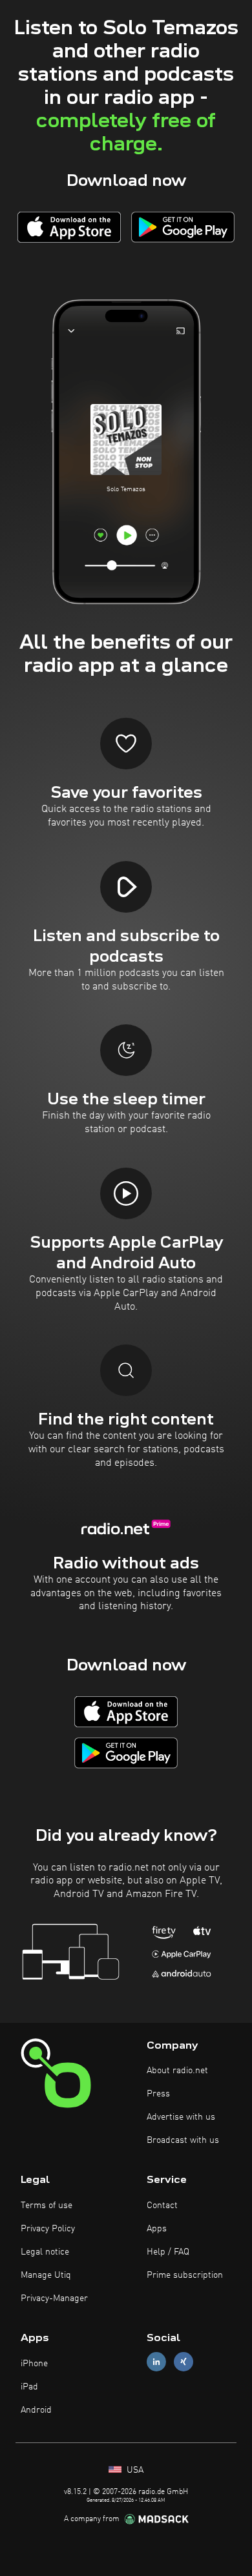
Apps (157, 2229)
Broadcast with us (183, 2140)
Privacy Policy (48, 2229)
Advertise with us (181, 2117)
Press (158, 2094)
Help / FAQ (168, 2252)
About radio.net (177, 2071)
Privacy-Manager (54, 2298)
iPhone (34, 2364)
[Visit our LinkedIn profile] (156, 2362)
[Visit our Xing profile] (184, 2362)
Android (36, 2410)
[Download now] (69, 227)
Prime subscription (185, 2275)
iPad (29, 2387)
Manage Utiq (46, 2275)
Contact (162, 2206)
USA (134, 2470)
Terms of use (47, 2206)
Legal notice (45, 2252)
